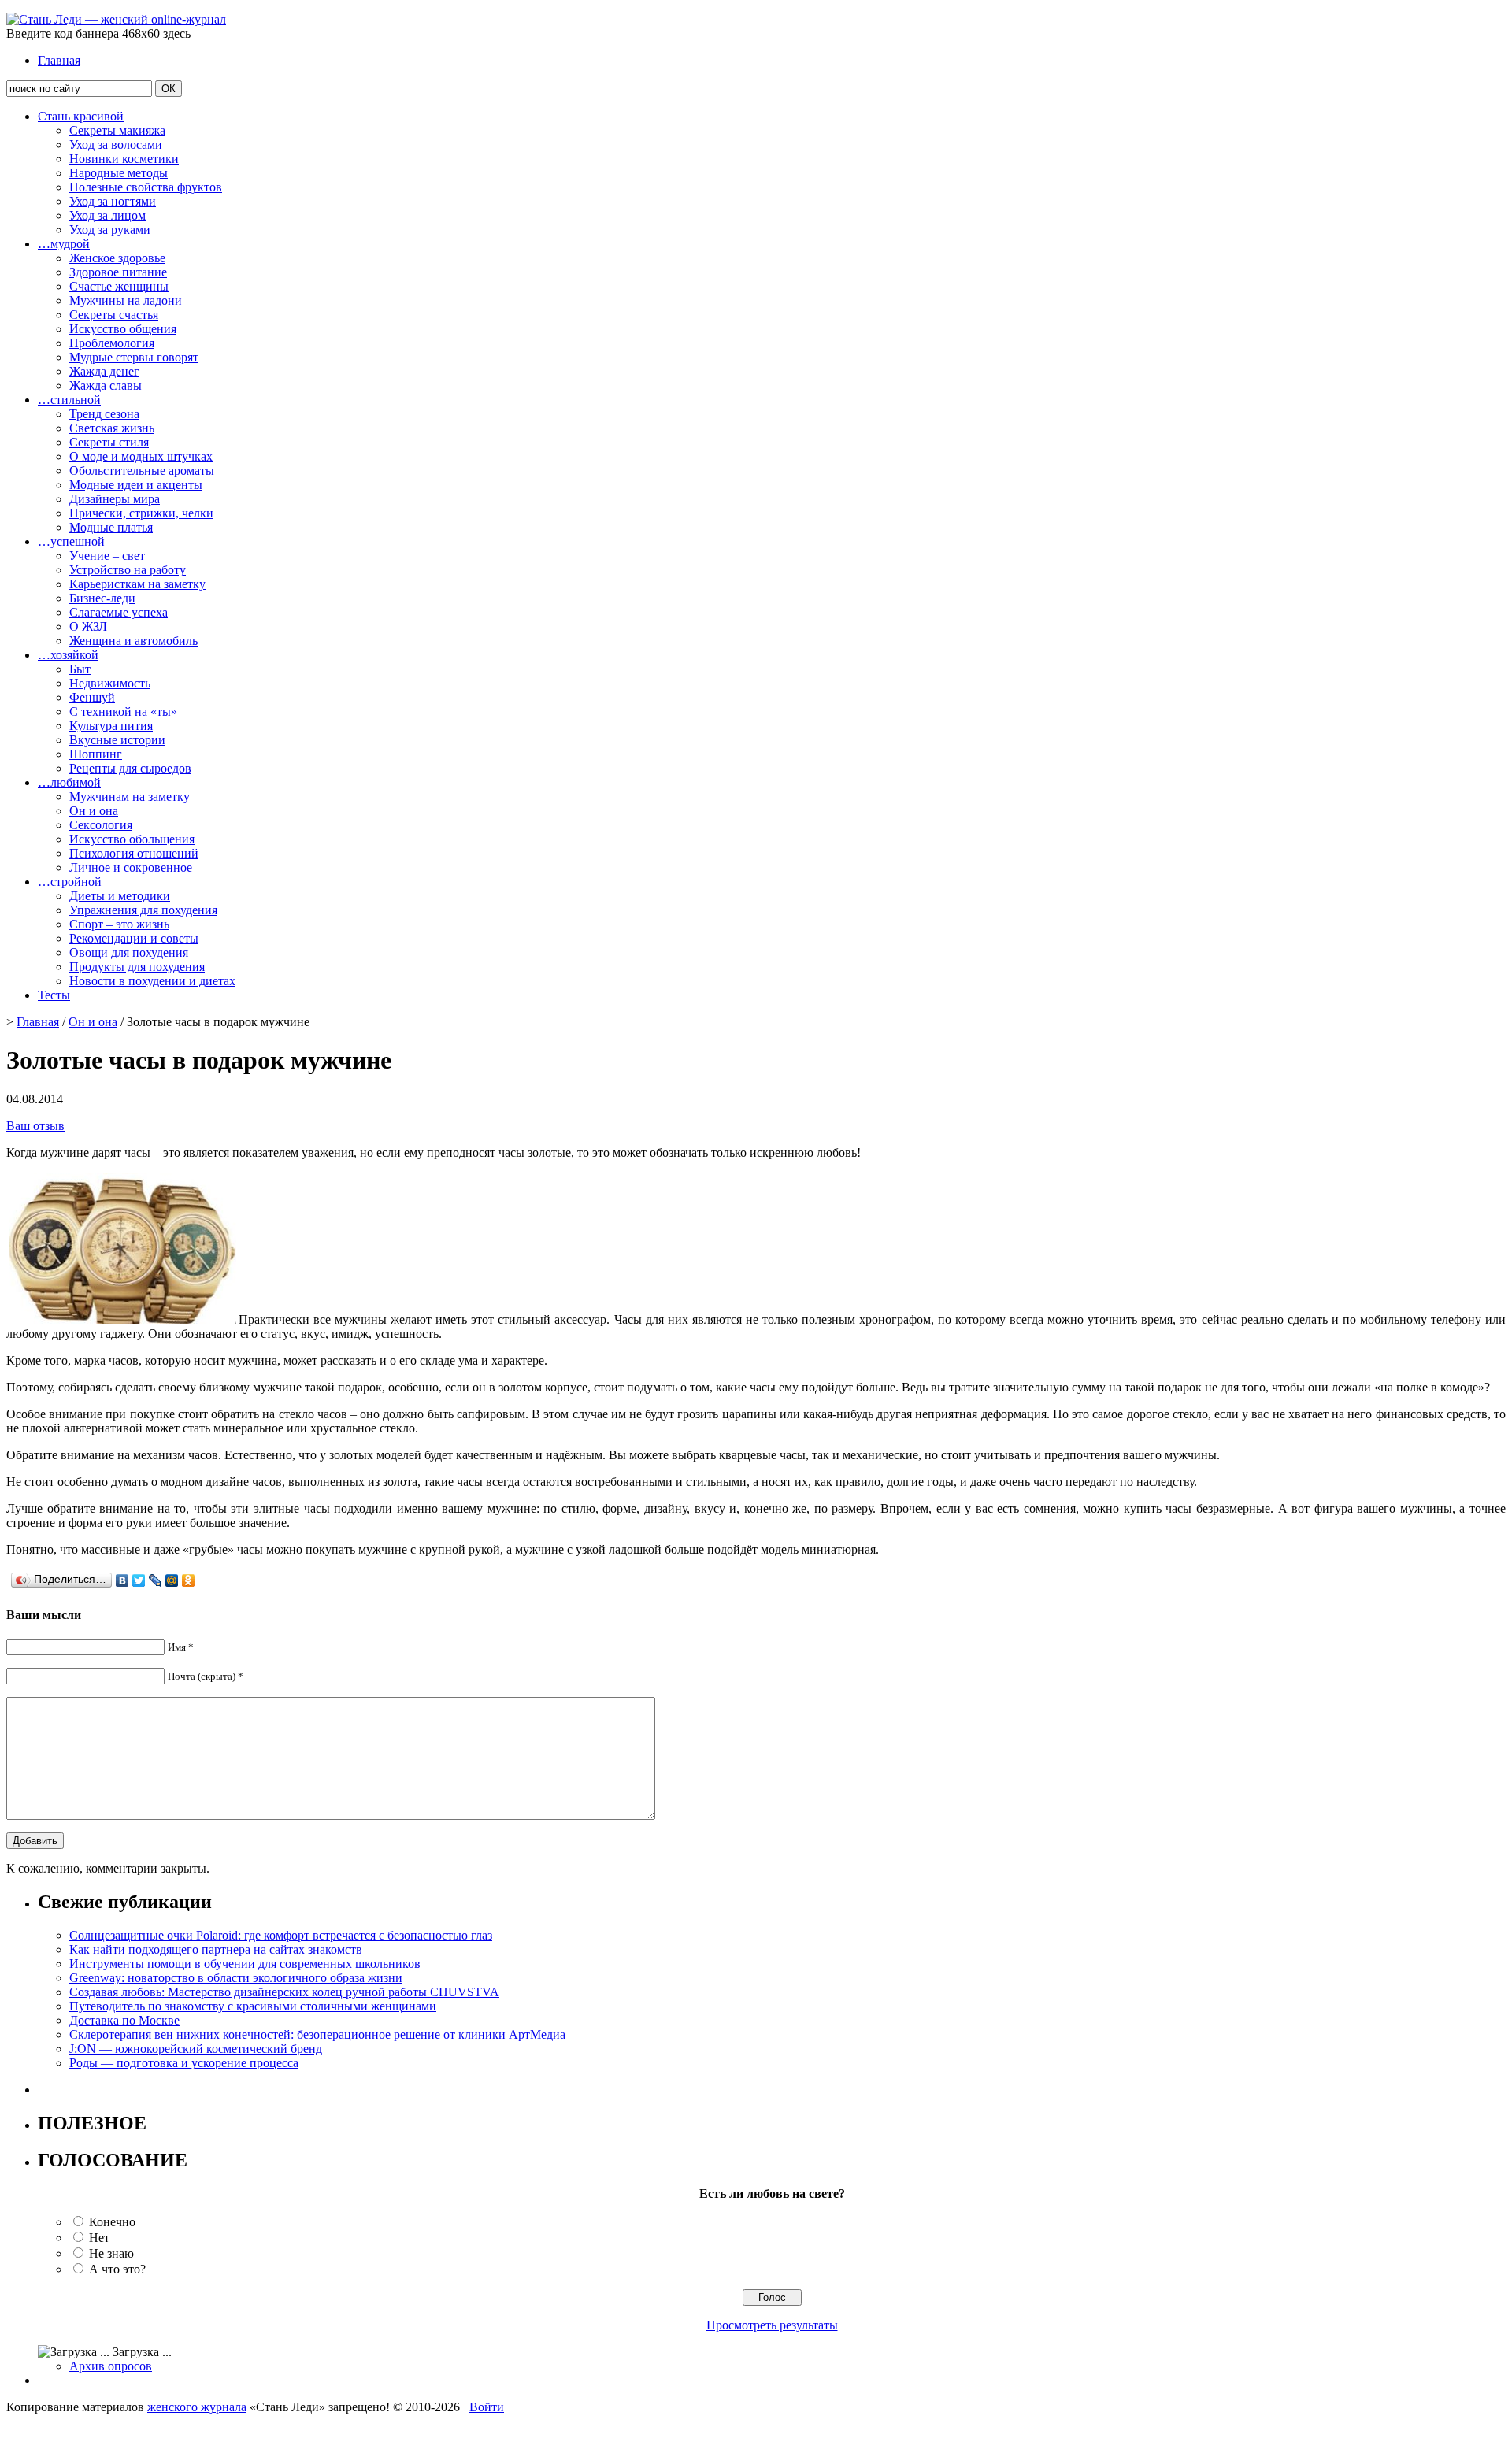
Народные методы (119, 173)
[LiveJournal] (156, 1580)
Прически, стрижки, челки (141, 513)
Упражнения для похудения (143, 910)
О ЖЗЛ (88, 626)
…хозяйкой (68, 655)
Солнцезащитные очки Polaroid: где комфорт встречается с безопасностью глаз (281, 1935)
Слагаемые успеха (119, 612)
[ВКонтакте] (122, 1580)
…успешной (71, 541)
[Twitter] (139, 1580)
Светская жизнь (112, 428)
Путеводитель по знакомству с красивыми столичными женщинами (253, 2006)
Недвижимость (110, 683)
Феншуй (92, 697)
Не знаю (111, 2253)
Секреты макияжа (117, 130)
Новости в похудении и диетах (152, 981)
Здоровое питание (118, 272)
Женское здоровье (117, 258)
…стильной (69, 400)
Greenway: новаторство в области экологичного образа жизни (236, 1978)
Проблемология (112, 343)
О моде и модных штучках (141, 456)
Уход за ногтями (113, 201)
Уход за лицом (107, 215)
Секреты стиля (109, 442)
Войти (487, 2407)
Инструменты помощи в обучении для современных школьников (245, 1964)
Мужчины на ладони (126, 300)
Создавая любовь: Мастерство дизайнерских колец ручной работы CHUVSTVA (284, 1992)
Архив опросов (111, 2366)
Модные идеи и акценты (136, 485)
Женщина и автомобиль (133, 641)
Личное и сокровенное (131, 867)
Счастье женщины (119, 286)
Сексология (101, 825)
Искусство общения (123, 329)
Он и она (94, 811)
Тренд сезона (104, 414)
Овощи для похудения (129, 952)
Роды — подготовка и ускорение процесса (184, 2063)
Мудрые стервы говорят (134, 357)
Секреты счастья (114, 315)
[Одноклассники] (189, 1580)
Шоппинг (96, 754)
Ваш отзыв (35, 1126)
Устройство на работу (128, 570)
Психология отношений (134, 853)
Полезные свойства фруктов (146, 187)
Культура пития (111, 726)
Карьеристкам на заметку (137, 584)
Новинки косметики (124, 159)
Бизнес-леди (102, 598)
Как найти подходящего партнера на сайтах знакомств (216, 1949)
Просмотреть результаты (772, 2325)
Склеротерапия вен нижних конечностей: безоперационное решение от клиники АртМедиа (317, 2034)
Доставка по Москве (124, 2020)
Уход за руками (110, 230)
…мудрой (64, 244)
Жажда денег (104, 371)
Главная (59, 60)
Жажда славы (106, 385)
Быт (80, 669)
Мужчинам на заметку (130, 797)
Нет (99, 2238)
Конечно (112, 2222)
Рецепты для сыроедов (130, 768)
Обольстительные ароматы (142, 471)
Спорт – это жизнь (119, 924)
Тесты (54, 995)
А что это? (117, 2269)
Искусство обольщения (132, 839)
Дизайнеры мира (115, 499)
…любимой (69, 782)
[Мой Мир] (172, 1580)
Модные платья (111, 527)
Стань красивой (81, 116)
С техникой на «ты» (123, 711)
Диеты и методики (120, 896)
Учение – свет (107, 556)
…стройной (70, 882)
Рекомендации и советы (134, 938)
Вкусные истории (117, 740)
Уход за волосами (116, 145)
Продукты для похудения (137, 967)
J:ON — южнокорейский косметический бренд (196, 2049)
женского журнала (197, 2407)
